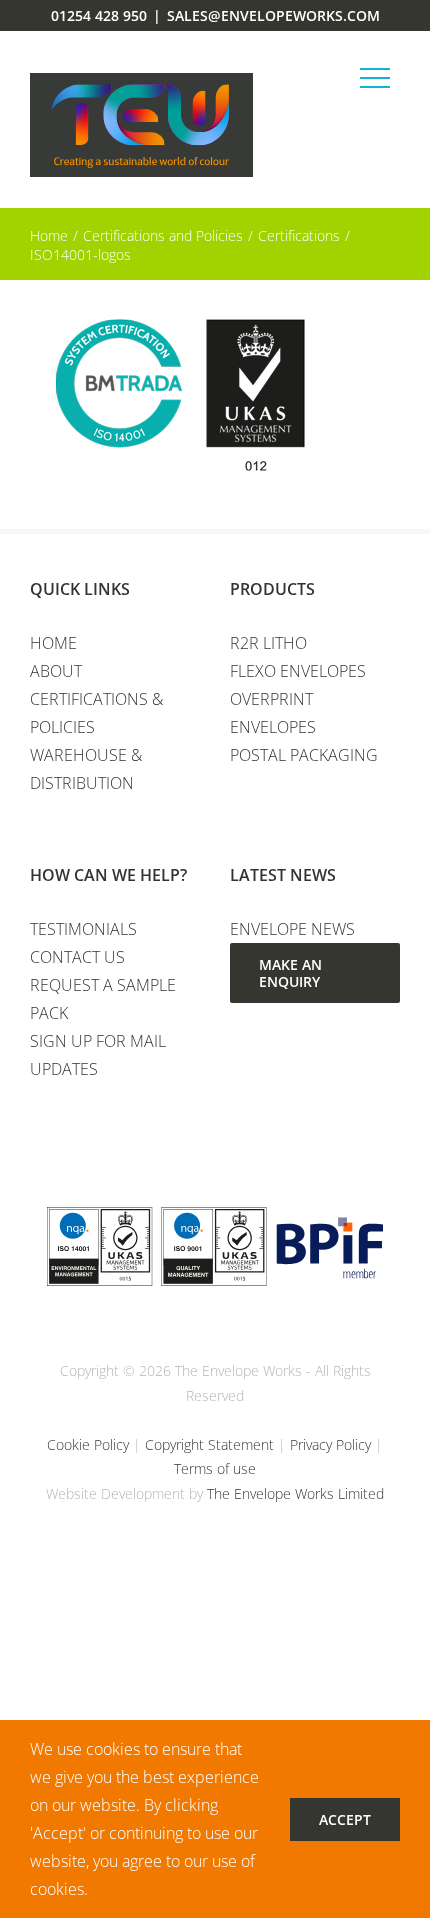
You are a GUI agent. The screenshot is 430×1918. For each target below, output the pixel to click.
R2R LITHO (268, 643)
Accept (345, 1819)
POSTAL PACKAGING (304, 755)
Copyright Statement (209, 1444)
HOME (53, 643)
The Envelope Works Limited (295, 1493)
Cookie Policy (88, 1444)
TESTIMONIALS (83, 929)
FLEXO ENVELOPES (298, 671)
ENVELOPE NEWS (292, 929)
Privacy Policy (330, 1444)
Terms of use (215, 1468)
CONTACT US (77, 957)
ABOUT (56, 671)
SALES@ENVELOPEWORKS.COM (273, 15)
